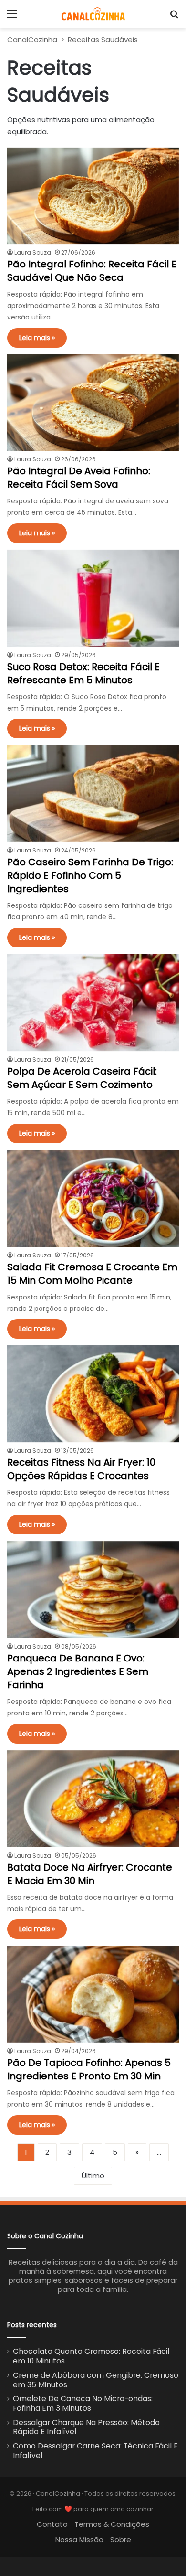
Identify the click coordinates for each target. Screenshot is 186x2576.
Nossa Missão (79, 2539)
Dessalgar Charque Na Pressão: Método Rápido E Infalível (86, 2427)
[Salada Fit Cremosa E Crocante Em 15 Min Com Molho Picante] (93, 1198)
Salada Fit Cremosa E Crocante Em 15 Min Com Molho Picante (92, 1274)
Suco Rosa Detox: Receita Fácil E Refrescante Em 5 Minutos (83, 673)
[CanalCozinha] (93, 14)
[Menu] (12, 17)
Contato (52, 2524)
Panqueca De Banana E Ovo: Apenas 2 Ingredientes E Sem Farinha (78, 1671)
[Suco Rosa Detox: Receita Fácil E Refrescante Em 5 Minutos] (93, 598)
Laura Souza (33, 252)
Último (93, 2176)
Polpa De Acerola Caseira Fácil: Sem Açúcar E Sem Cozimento (82, 1078)
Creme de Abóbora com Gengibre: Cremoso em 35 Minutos (96, 2380)
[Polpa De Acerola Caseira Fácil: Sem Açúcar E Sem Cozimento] (93, 1003)
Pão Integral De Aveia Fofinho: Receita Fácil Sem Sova (79, 478)
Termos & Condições (112, 2524)
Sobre (121, 2539)
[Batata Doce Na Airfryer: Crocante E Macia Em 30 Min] (93, 1799)
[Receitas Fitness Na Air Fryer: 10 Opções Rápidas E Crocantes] (93, 1394)
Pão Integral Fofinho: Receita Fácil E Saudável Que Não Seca (92, 271)
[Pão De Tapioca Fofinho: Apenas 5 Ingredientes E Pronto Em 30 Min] (93, 1994)
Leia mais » (37, 338)
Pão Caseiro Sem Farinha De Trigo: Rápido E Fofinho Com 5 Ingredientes (90, 875)
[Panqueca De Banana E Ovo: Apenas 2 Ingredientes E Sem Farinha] (93, 1590)
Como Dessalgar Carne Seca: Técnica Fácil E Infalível (95, 2451)
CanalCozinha (32, 39)
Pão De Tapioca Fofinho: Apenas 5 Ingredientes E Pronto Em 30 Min (89, 2069)
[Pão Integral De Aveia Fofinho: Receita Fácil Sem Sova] (93, 403)
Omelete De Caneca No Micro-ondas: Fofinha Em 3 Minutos (83, 2403)
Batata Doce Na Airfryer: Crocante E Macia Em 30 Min (90, 1874)
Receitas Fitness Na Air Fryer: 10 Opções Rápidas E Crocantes (81, 1469)
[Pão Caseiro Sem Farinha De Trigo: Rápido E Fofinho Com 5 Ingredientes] (93, 793)
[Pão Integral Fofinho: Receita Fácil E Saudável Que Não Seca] (93, 196)
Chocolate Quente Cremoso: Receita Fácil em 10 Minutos (91, 2356)
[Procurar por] (174, 17)
